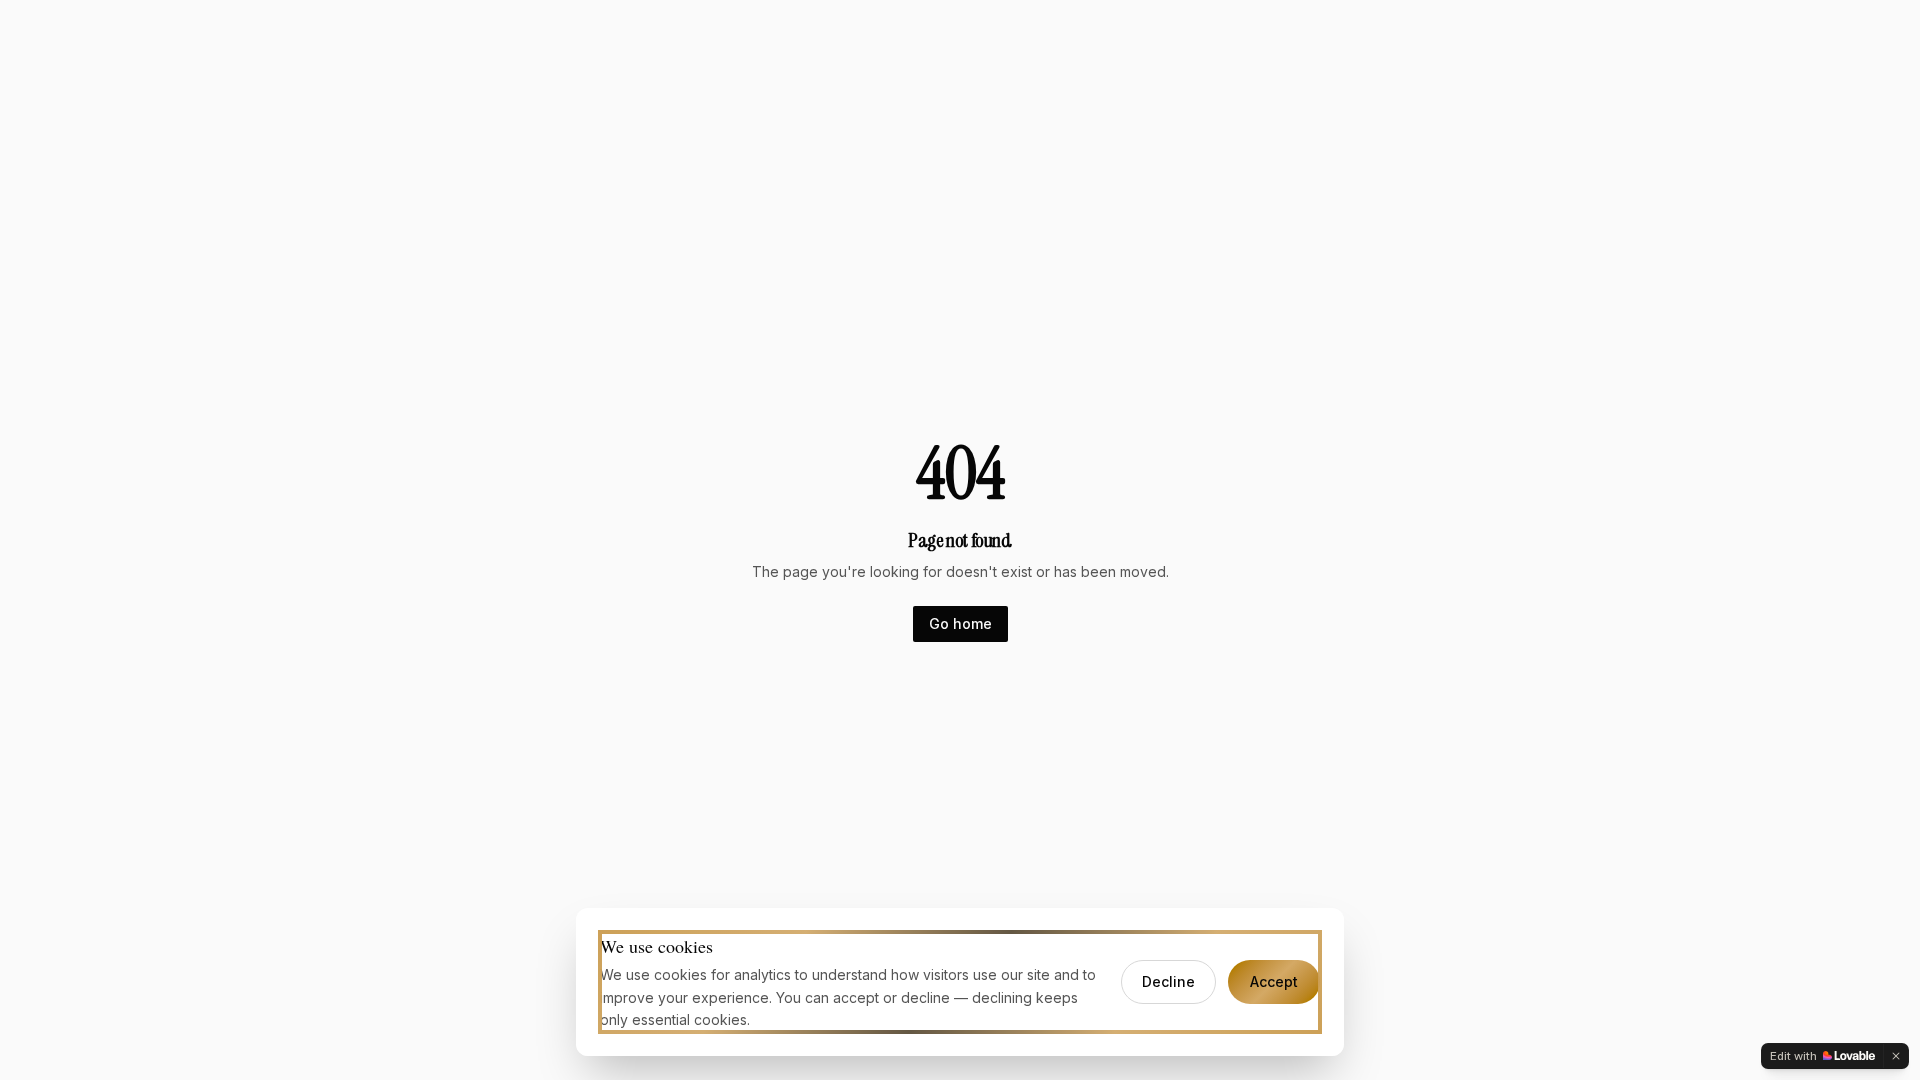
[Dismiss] (1896, 1056)
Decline (1168, 981)
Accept (1274, 981)
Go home (960, 623)
